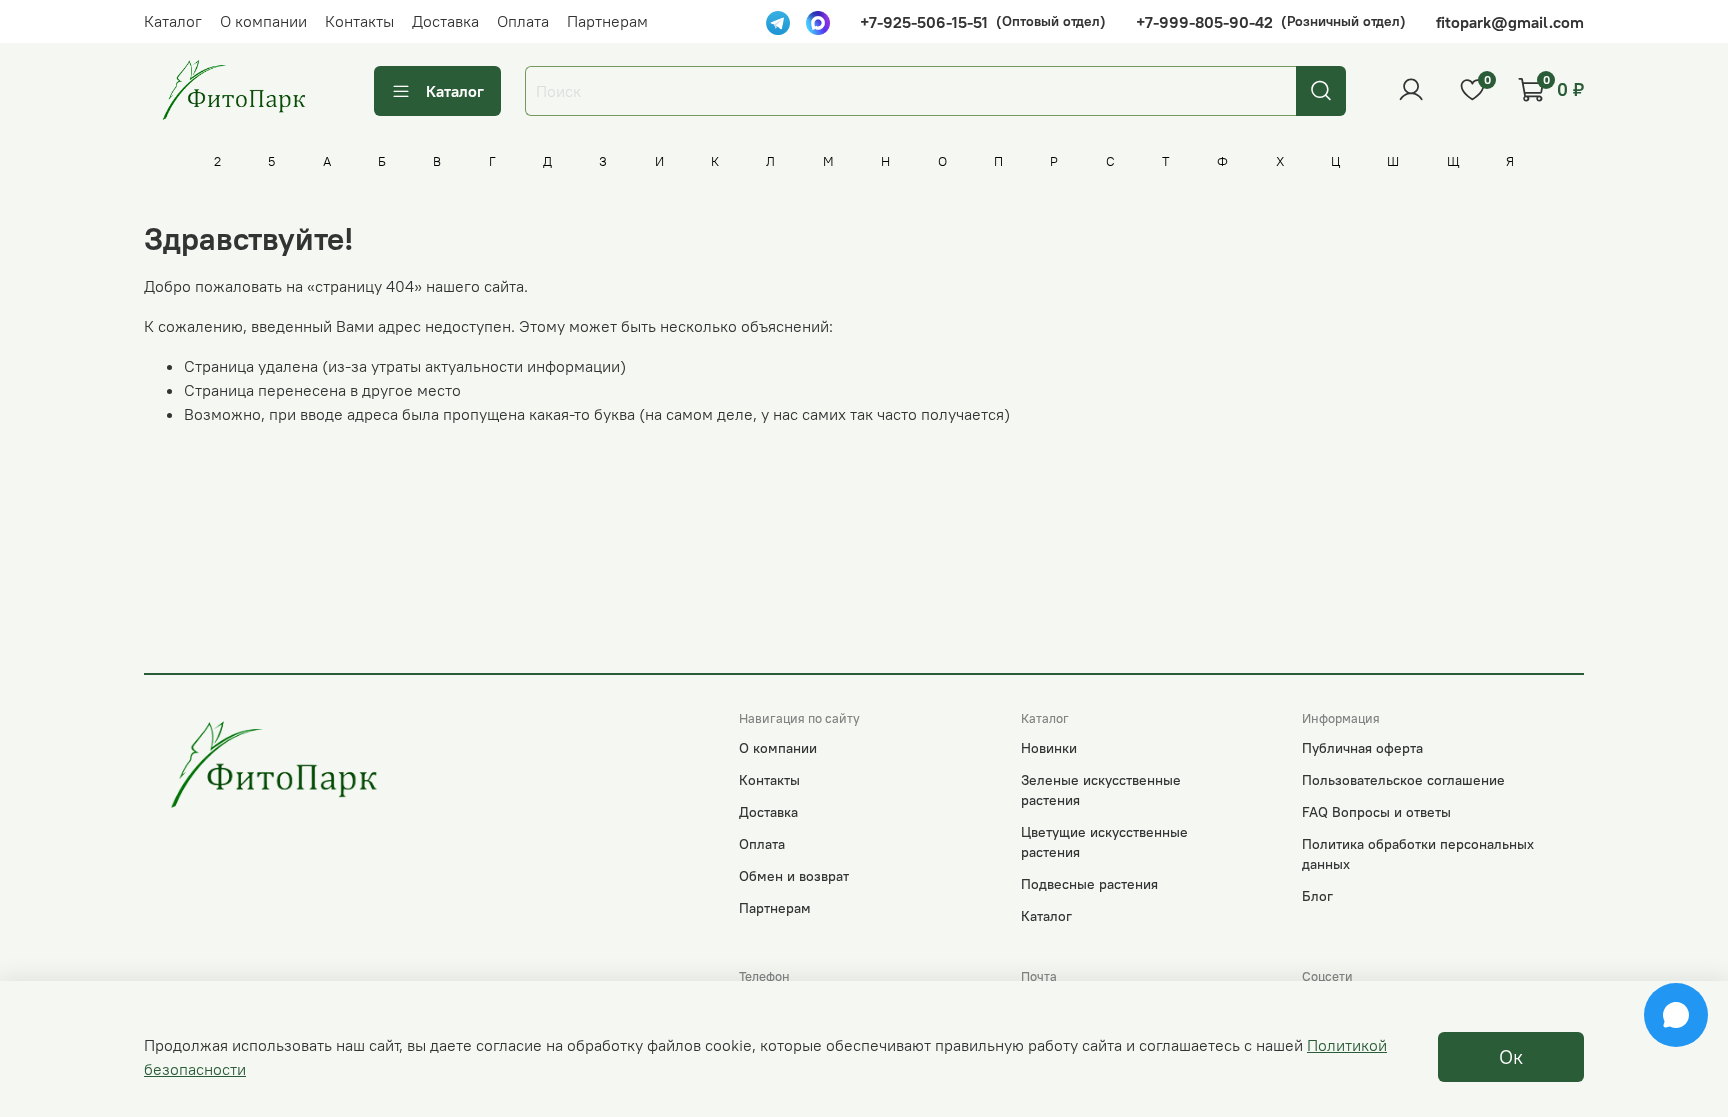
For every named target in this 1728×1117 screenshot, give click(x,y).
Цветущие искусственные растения (1104, 842)
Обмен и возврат (794, 876)
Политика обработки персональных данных (1418, 854)
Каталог (173, 21)
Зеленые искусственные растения (1101, 790)
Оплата (523, 21)
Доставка (445, 21)
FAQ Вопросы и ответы (1376, 812)
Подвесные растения (1089, 884)
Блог (1317, 896)
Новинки (1049, 748)
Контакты (359, 21)
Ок (1511, 1056)
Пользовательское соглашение (1403, 780)
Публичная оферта (1362, 748)
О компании (263, 21)
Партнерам (607, 21)
